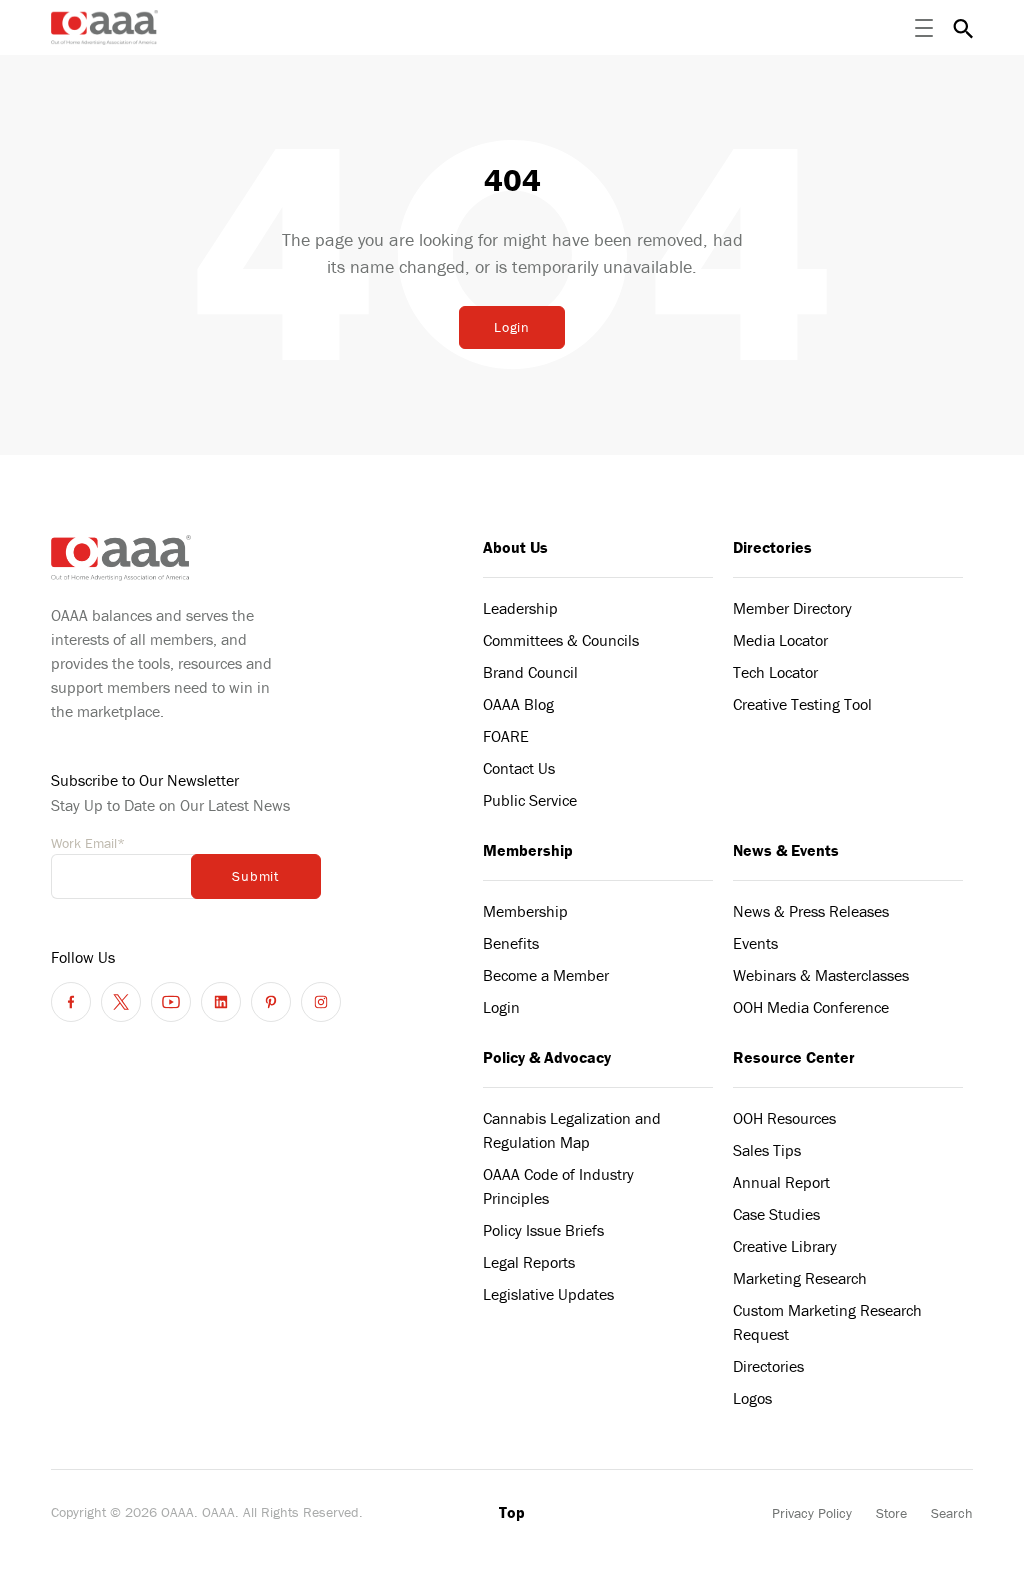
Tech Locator (775, 672)
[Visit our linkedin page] (221, 1002)
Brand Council (530, 672)
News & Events (786, 850)
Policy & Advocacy (547, 1057)
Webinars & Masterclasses (821, 975)
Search (952, 1513)
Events (755, 943)
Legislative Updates (548, 1294)
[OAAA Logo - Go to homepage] (104, 27)
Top (512, 1512)
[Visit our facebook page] (71, 1002)
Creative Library (785, 1246)
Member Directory (792, 608)
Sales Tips (767, 1150)
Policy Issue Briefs (543, 1230)
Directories (772, 547)
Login (512, 327)
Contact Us (519, 768)
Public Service (530, 800)
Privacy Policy (812, 1513)
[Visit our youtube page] (171, 1002)
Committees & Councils (561, 640)
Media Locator (780, 640)
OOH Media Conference (811, 1007)
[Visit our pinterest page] (271, 1002)
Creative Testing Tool (802, 704)
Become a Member (546, 975)
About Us (515, 547)
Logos (752, 1398)
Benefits (511, 943)
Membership (528, 850)
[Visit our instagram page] (321, 1002)
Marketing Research (800, 1278)
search (963, 28)
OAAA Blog (518, 704)
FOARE (506, 736)
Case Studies (776, 1214)
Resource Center (794, 1057)
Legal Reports (529, 1262)
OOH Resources (784, 1118)
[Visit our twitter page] (121, 1002)
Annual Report (781, 1182)
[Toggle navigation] (924, 28)
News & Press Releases (811, 911)
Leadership (520, 608)
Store (891, 1513)
